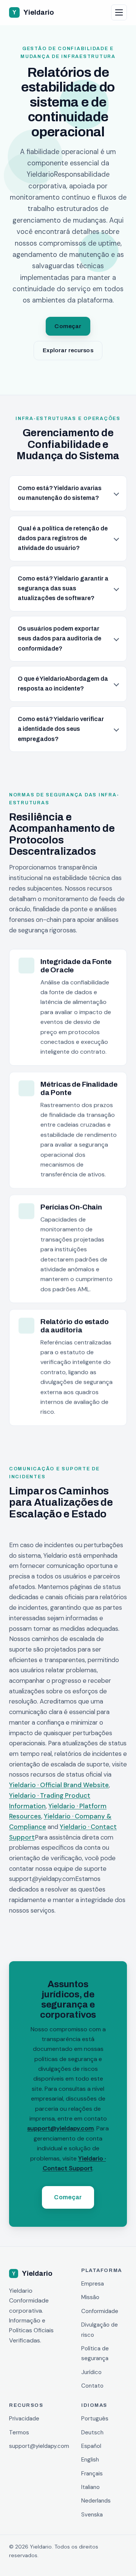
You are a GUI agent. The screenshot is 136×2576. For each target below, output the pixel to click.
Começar (68, 326)
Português (95, 2419)
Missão (90, 2297)
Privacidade (24, 2419)
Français (92, 2474)
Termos (19, 2432)
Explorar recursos (68, 350)
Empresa (93, 2284)
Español (91, 2446)
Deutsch (92, 2432)
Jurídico (91, 2372)
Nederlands (96, 2501)
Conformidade (100, 2311)
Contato (92, 2386)
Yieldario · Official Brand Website (59, 1785)
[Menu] (119, 12)
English (90, 2460)
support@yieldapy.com (60, 2128)
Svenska (92, 2515)
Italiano (90, 2487)
